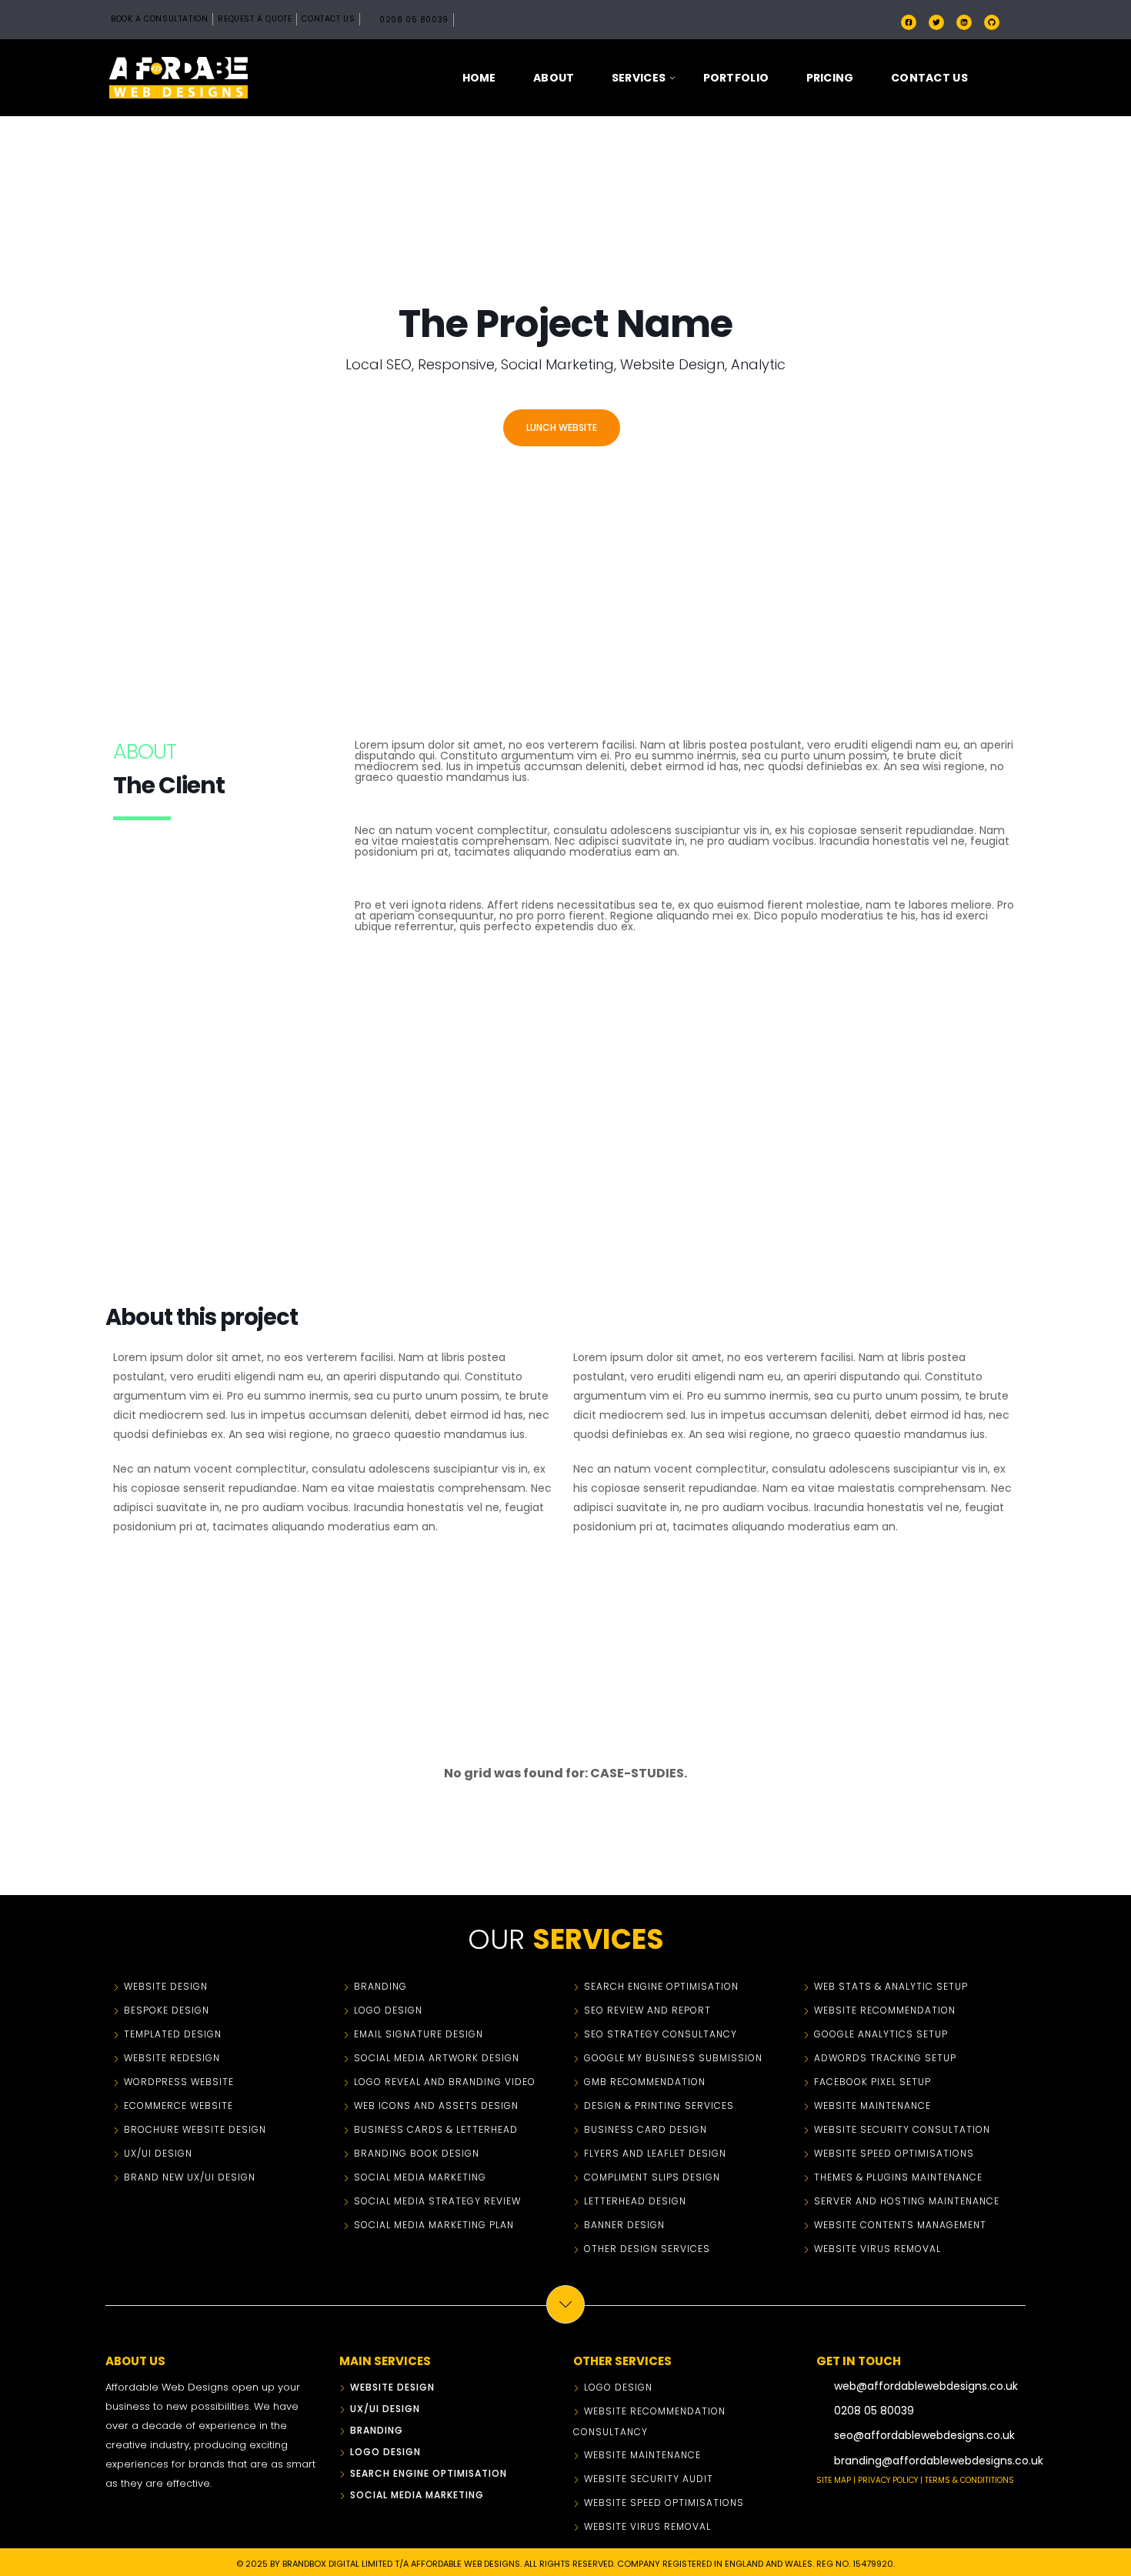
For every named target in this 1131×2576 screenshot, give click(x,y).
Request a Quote (255, 19)
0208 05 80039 (414, 20)
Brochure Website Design (195, 2129)
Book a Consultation (159, 19)
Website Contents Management (900, 2225)
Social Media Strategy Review (437, 2201)
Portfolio (736, 78)
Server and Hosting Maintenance (907, 2201)
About (554, 78)
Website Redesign (172, 2058)
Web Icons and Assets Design (436, 2106)
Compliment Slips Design (652, 2177)
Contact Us (328, 19)
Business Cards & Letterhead (436, 2129)
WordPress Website (179, 2082)
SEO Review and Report (647, 2010)
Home (479, 78)
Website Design (166, 1986)
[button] (1009, 78)
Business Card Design (646, 2129)
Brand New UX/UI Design (190, 2177)
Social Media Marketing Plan (434, 2225)
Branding (380, 1986)
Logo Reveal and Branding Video (445, 2082)
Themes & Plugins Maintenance (898, 2177)
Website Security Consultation (902, 2129)
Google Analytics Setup (881, 2034)
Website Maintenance (872, 2106)
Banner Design (624, 2225)
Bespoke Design (167, 2010)
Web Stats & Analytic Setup (891, 1986)
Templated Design (173, 2034)
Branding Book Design (417, 2153)
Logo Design (388, 2010)
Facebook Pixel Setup (872, 2082)
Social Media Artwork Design (437, 2058)
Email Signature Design (419, 2034)
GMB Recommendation (645, 2082)
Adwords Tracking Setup (885, 2058)
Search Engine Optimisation (661, 1986)
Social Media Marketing (420, 2177)
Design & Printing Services (659, 2106)
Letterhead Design (635, 2201)
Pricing (830, 78)
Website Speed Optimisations (894, 2153)
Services (639, 78)
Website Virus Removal (877, 2249)
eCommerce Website (178, 2106)
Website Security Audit (649, 2479)
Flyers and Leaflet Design (655, 2153)
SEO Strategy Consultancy (661, 2034)
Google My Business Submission (673, 2058)
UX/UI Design (158, 2153)
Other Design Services (647, 2249)
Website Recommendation (885, 2010)
